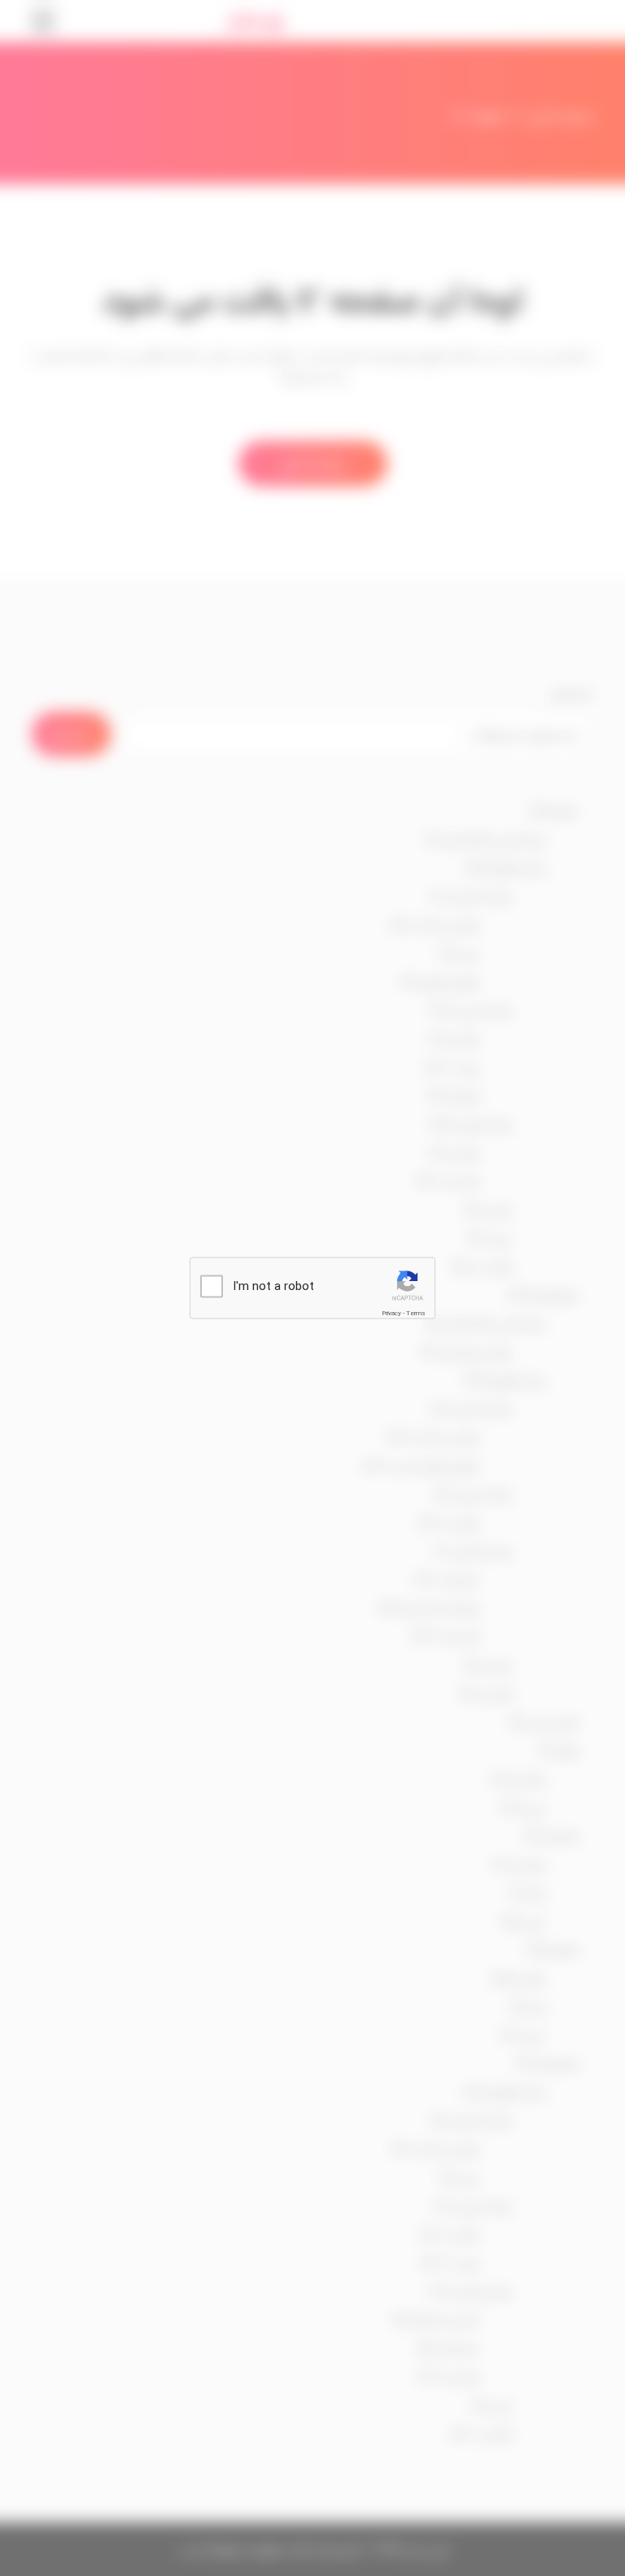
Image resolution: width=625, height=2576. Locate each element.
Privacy (391, 1313)
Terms (416, 1313)
